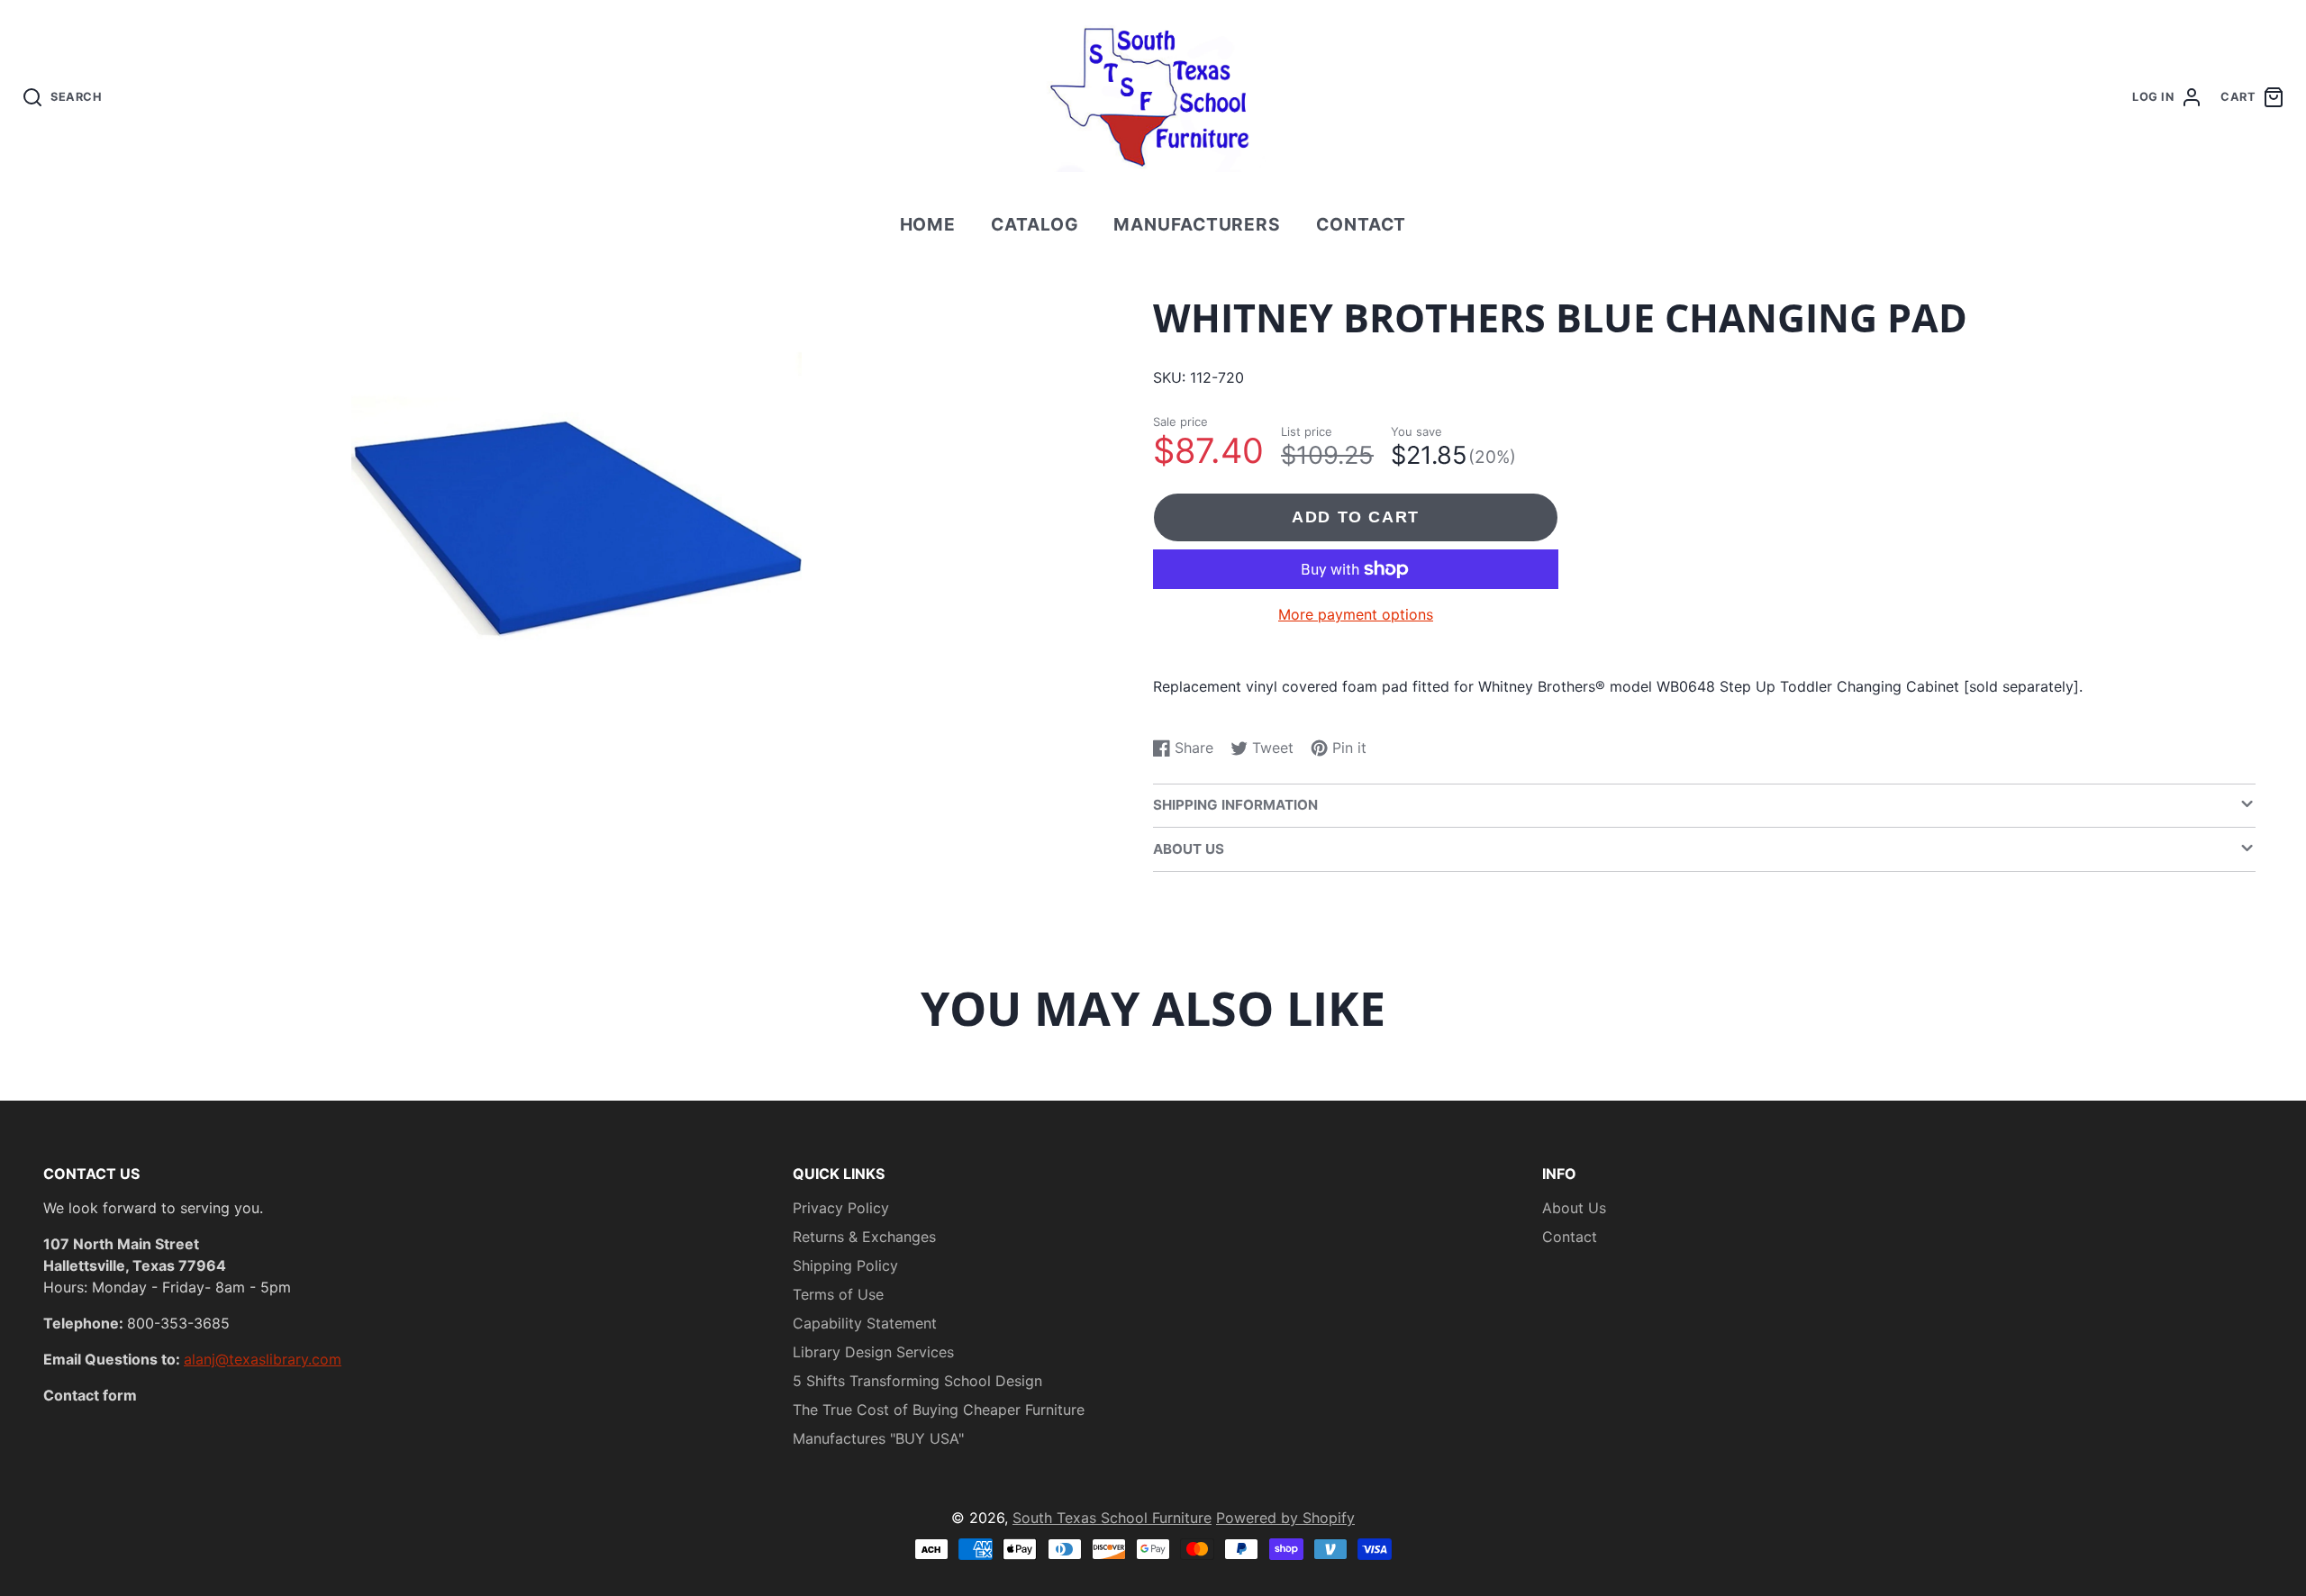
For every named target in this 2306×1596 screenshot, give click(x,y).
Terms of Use (838, 1294)
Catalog (1035, 224)
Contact (1362, 224)
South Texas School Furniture (1112, 1518)
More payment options (1356, 614)
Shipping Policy (845, 1265)
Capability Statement (865, 1323)
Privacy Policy (841, 1208)
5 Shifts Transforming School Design (917, 1381)
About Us (1574, 1208)
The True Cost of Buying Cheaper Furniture (939, 1410)
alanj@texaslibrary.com (263, 1359)
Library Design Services (873, 1352)
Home (928, 224)
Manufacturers (1197, 224)
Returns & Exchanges (864, 1237)
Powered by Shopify (1285, 1518)
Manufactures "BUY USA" (878, 1438)
